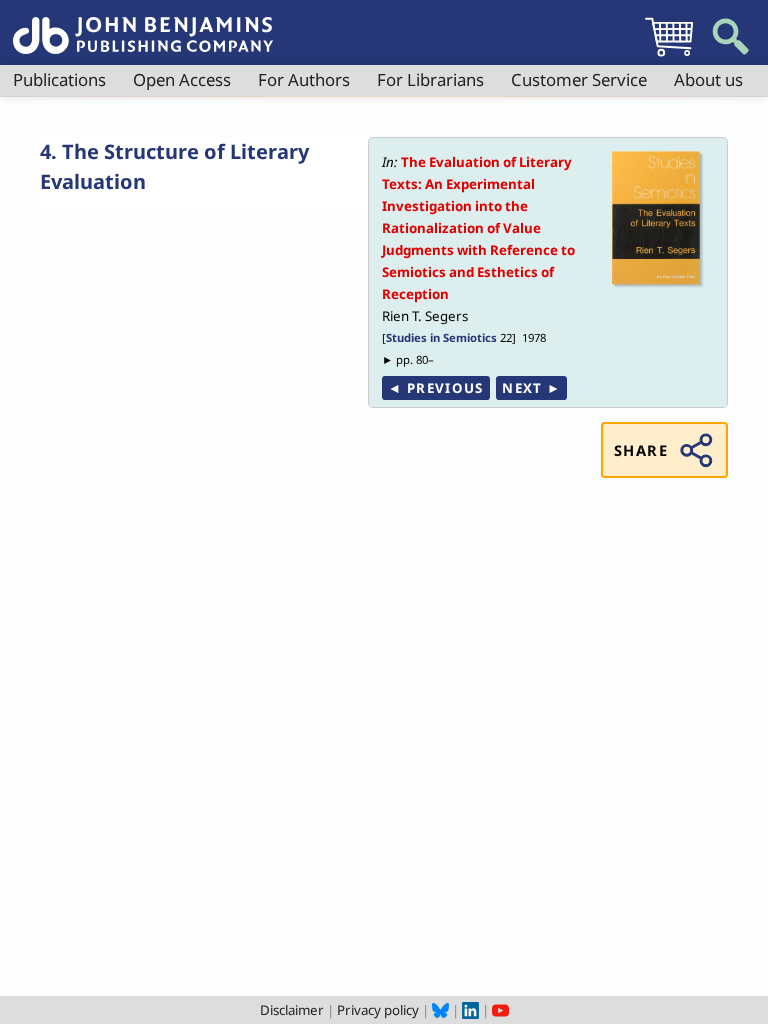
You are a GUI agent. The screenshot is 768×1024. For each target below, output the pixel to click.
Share (641, 450)
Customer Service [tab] (579, 79)
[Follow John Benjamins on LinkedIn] (470, 1010)
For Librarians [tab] (430, 79)
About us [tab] (708, 79)
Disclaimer (292, 1010)
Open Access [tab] (182, 79)
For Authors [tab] (304, 79)
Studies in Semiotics (441, 337)
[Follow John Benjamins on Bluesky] (440, 1010)
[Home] (143, 24)
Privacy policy (378, 1010)
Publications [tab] (59, 79)
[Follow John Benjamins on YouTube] (500, 1010)
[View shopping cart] (669, 56)
